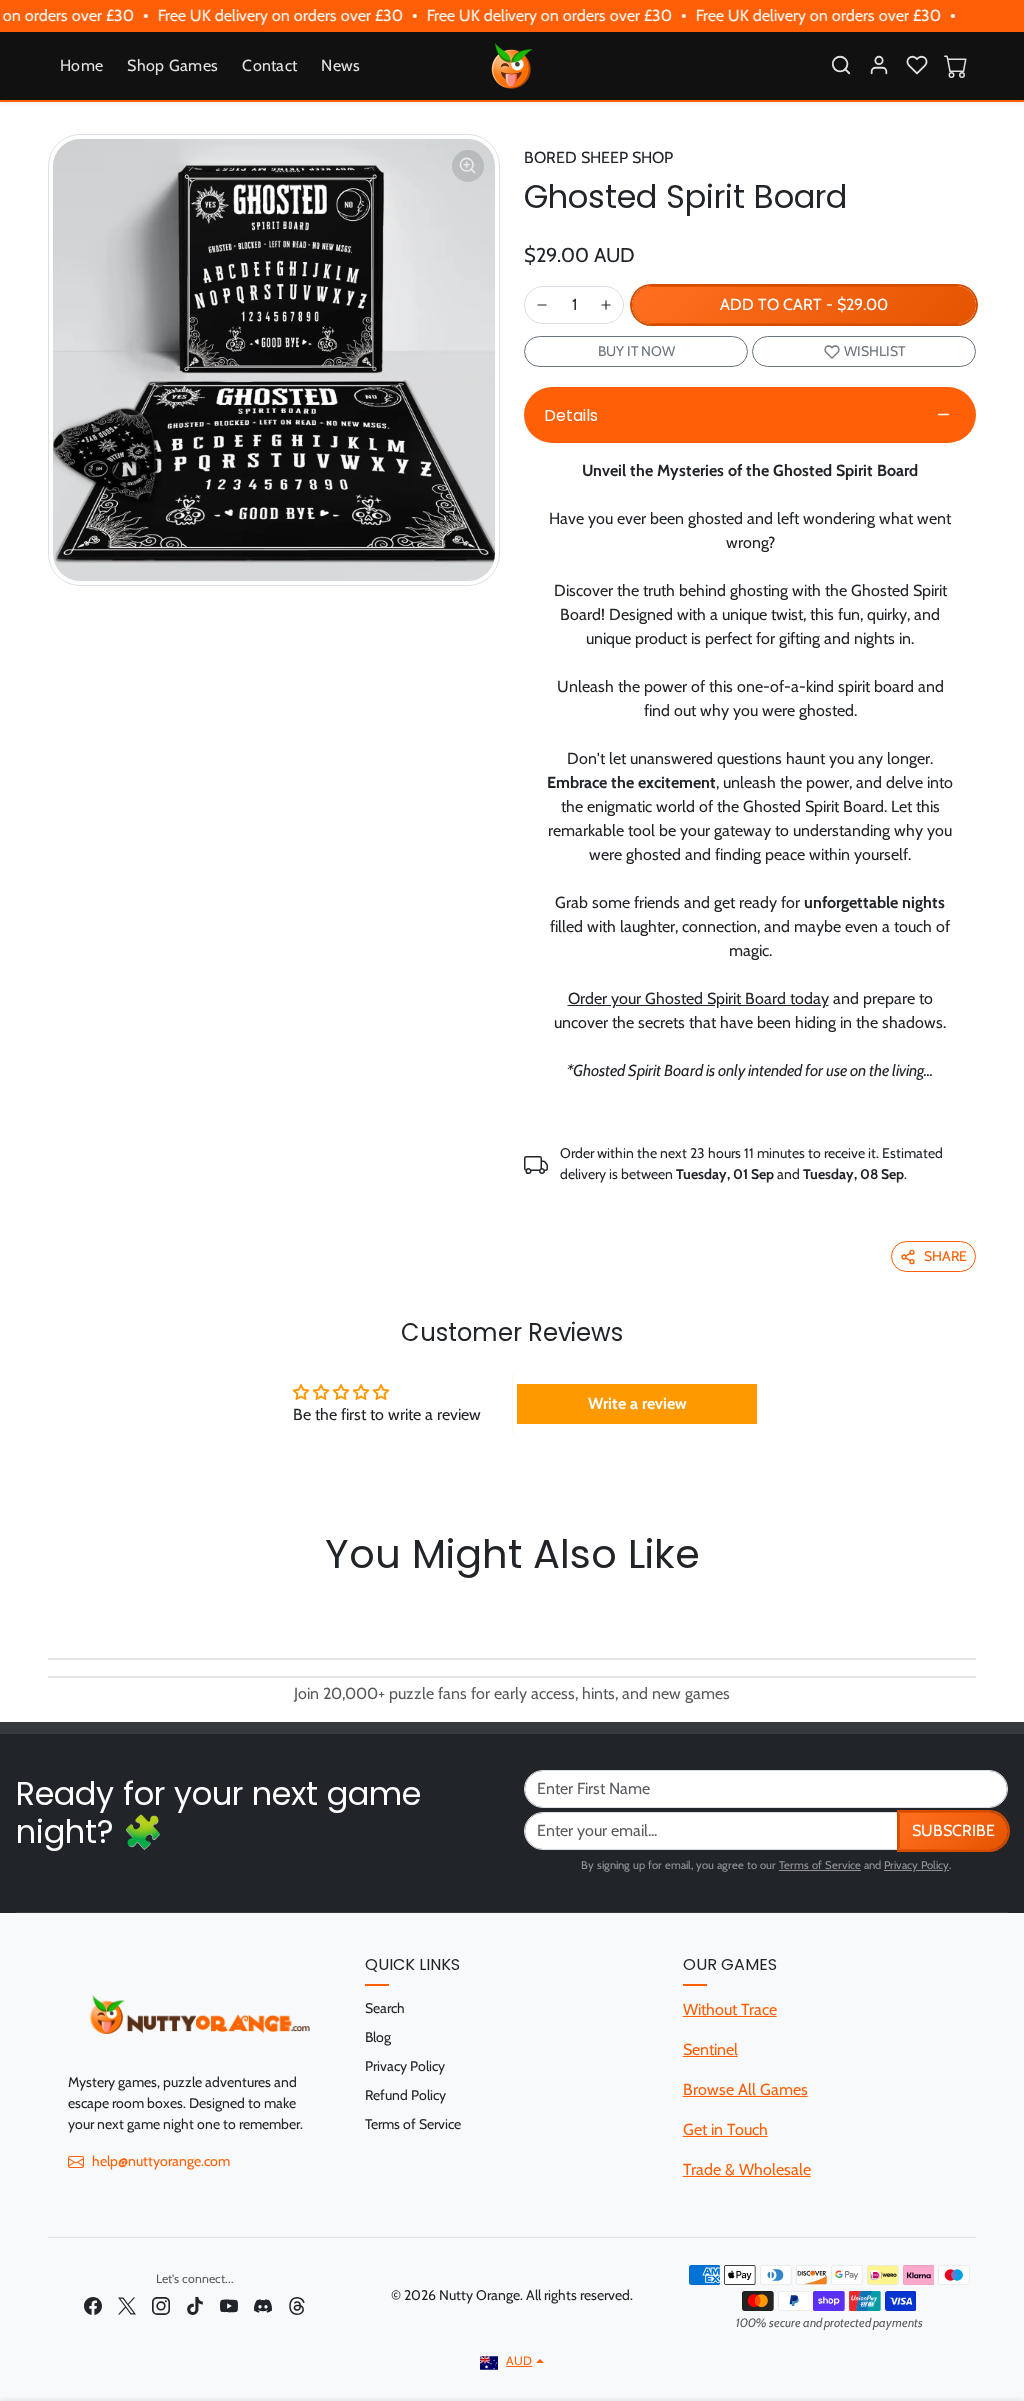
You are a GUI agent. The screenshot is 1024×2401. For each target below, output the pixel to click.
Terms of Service (820, 1865)
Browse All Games (745, 2089)
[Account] (879, 65)
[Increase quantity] (606, 305)
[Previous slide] (54, 1612)
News (340, 65)
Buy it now (636, 351)
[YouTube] (229, 2304)
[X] (127, 2304)
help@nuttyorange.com (161, 2161)
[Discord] (263, 2304)
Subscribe (953, 1830)
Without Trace (730, 2009)
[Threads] (297, 2304)
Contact (269, 65)
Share (945, 1256)
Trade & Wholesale (747, 2169)
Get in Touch (725, 2129)
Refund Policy (405, 2095)
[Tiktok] (195, 2304)
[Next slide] (970, 1612)
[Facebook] (93, 2304)
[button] (841, 65)
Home (81, 65)
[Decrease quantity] (542, 305)
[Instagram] (161, 2304)
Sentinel (710, 2049)
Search (385, 2008)
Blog (378, 2037)
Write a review (637, 1403)
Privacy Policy (916, 1865)
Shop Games (172, 65)
